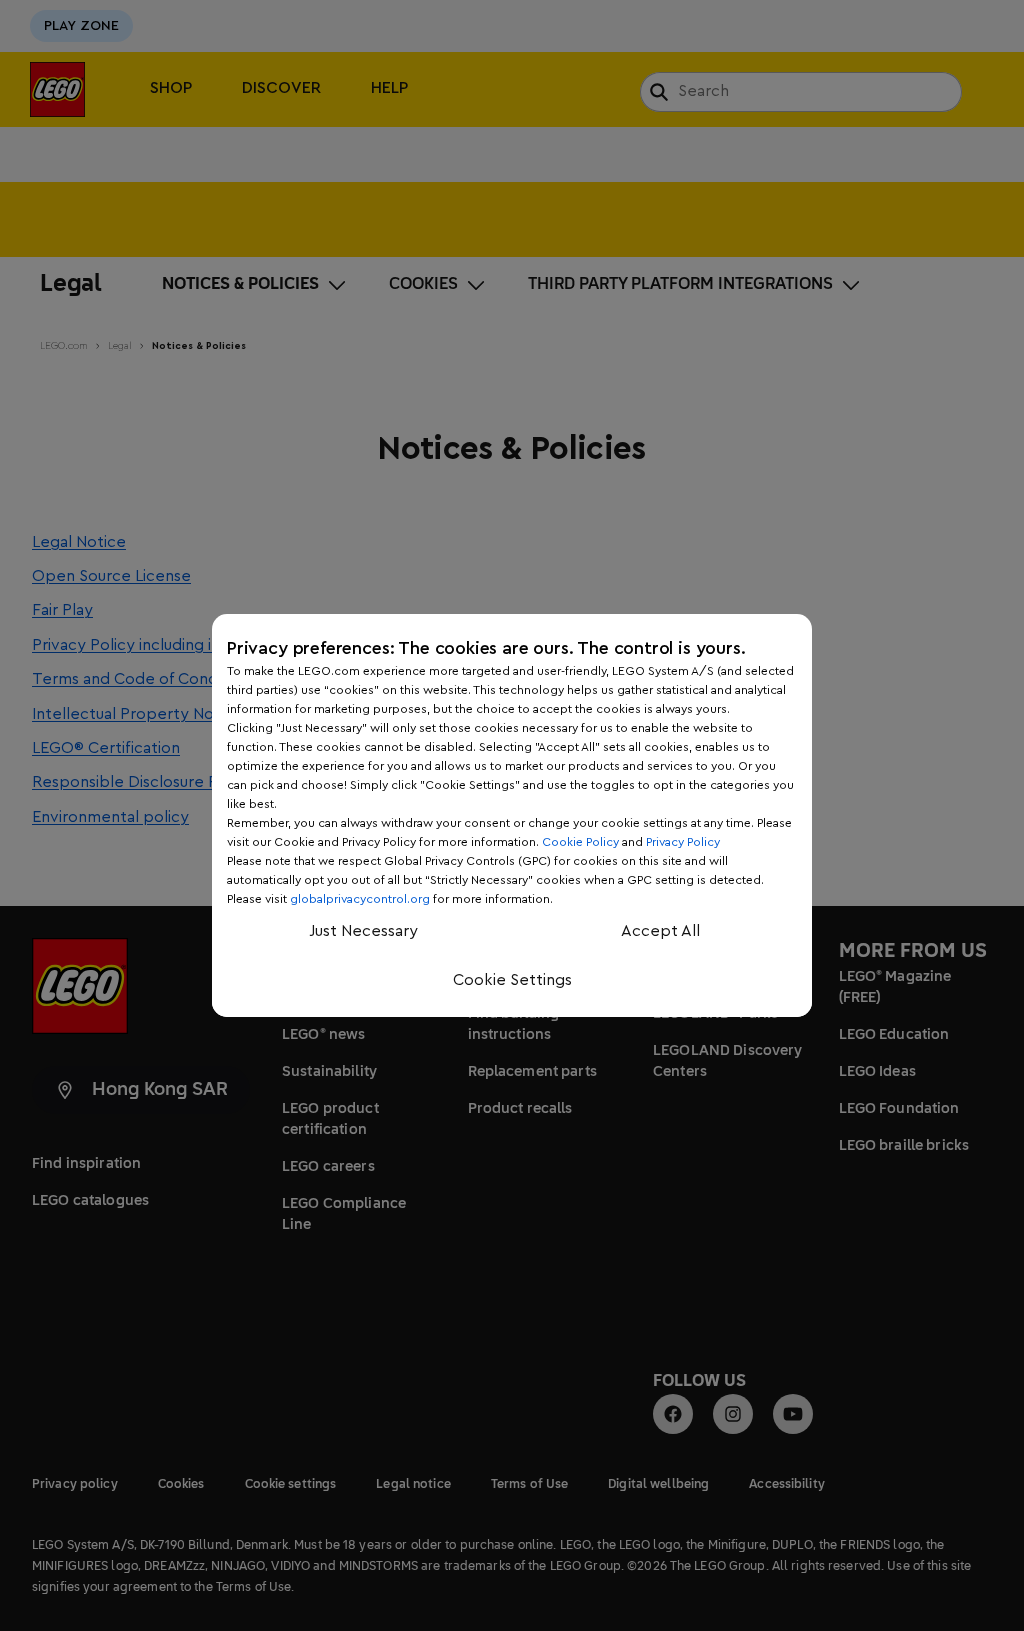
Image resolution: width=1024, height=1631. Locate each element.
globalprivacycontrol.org (360, 899)
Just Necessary (363, 931)
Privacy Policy (683, 842)
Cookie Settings (512, 980)
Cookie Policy (580, 842)
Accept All (660, 931)
